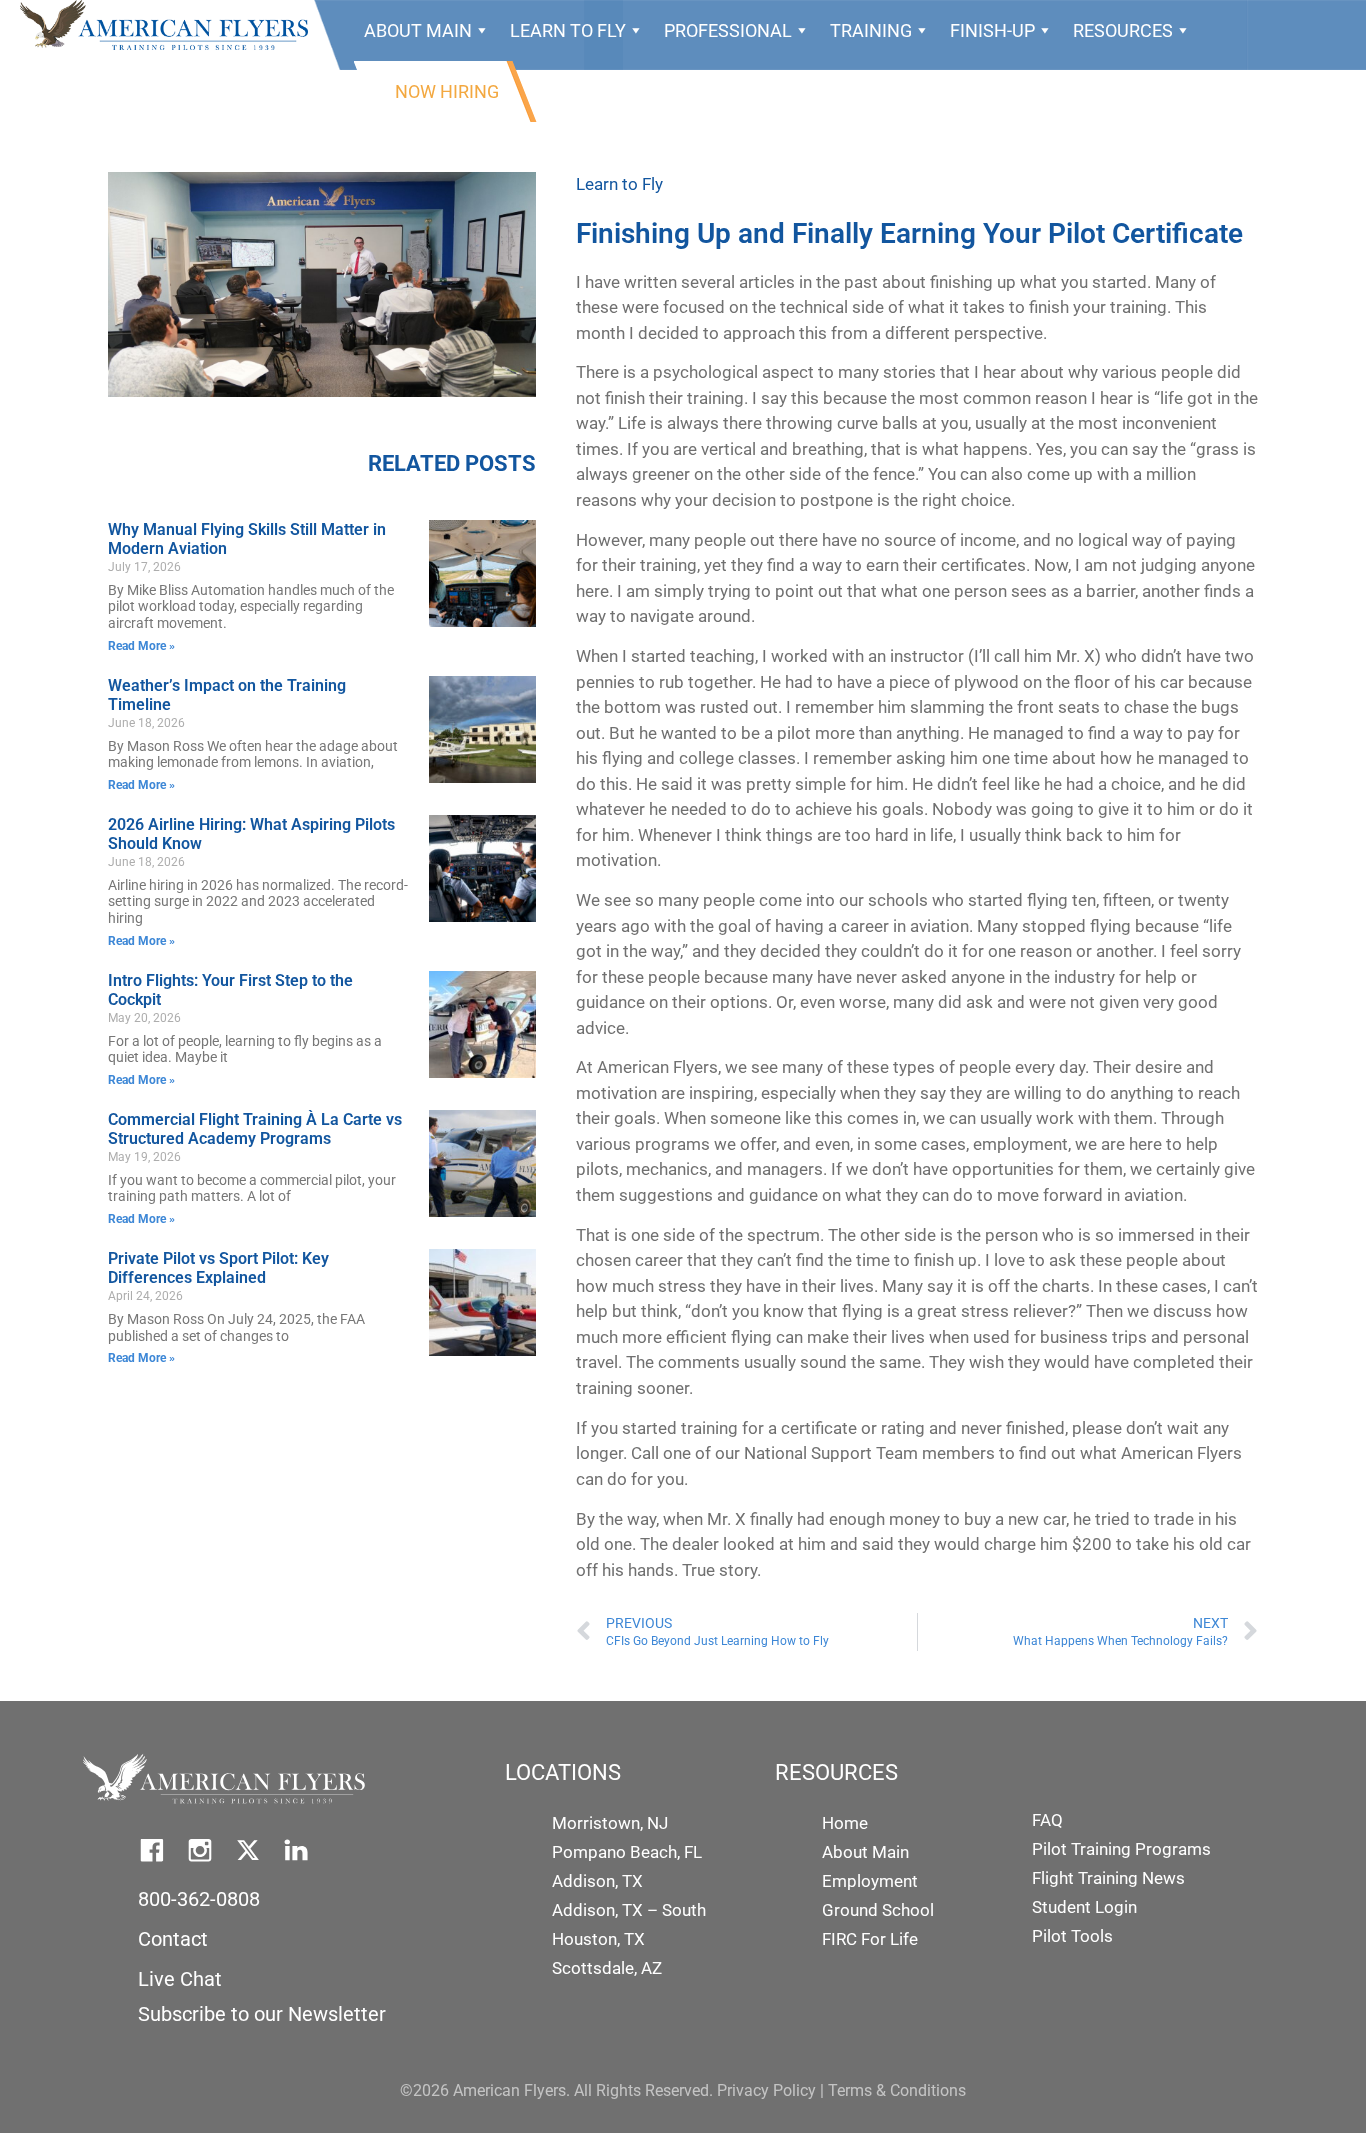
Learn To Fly (568, 30)
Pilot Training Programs (1121, 1849)
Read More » (141, 646)
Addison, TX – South (629, 1910)
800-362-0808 (199, 1899)
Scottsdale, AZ (607, 1968)
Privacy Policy (766, 2090)
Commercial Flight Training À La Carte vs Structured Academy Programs (255, 1129)
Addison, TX (597, 1881)
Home (845, 1823)
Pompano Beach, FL (627, 1852)
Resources (1123, 30)
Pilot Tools (1072, 1936)
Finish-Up (992, 30)
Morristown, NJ (610, 1823)
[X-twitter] (248, 1850)
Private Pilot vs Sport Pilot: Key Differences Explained (218, 1268)
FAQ (1047, 1820)
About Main (418, 30)
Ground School (878, 1910)
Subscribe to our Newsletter (262, 2014)
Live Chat (180, 1979)
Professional (728, 30)
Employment (870, 1881)
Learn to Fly (619, 184)
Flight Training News (1108, 1878)
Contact (173, 1939)
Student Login (1084, 1907)
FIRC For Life (870, 1939)
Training (871, 30)
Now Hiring (447, 91)
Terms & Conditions (897, 2090)
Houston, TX (598, 1939)
